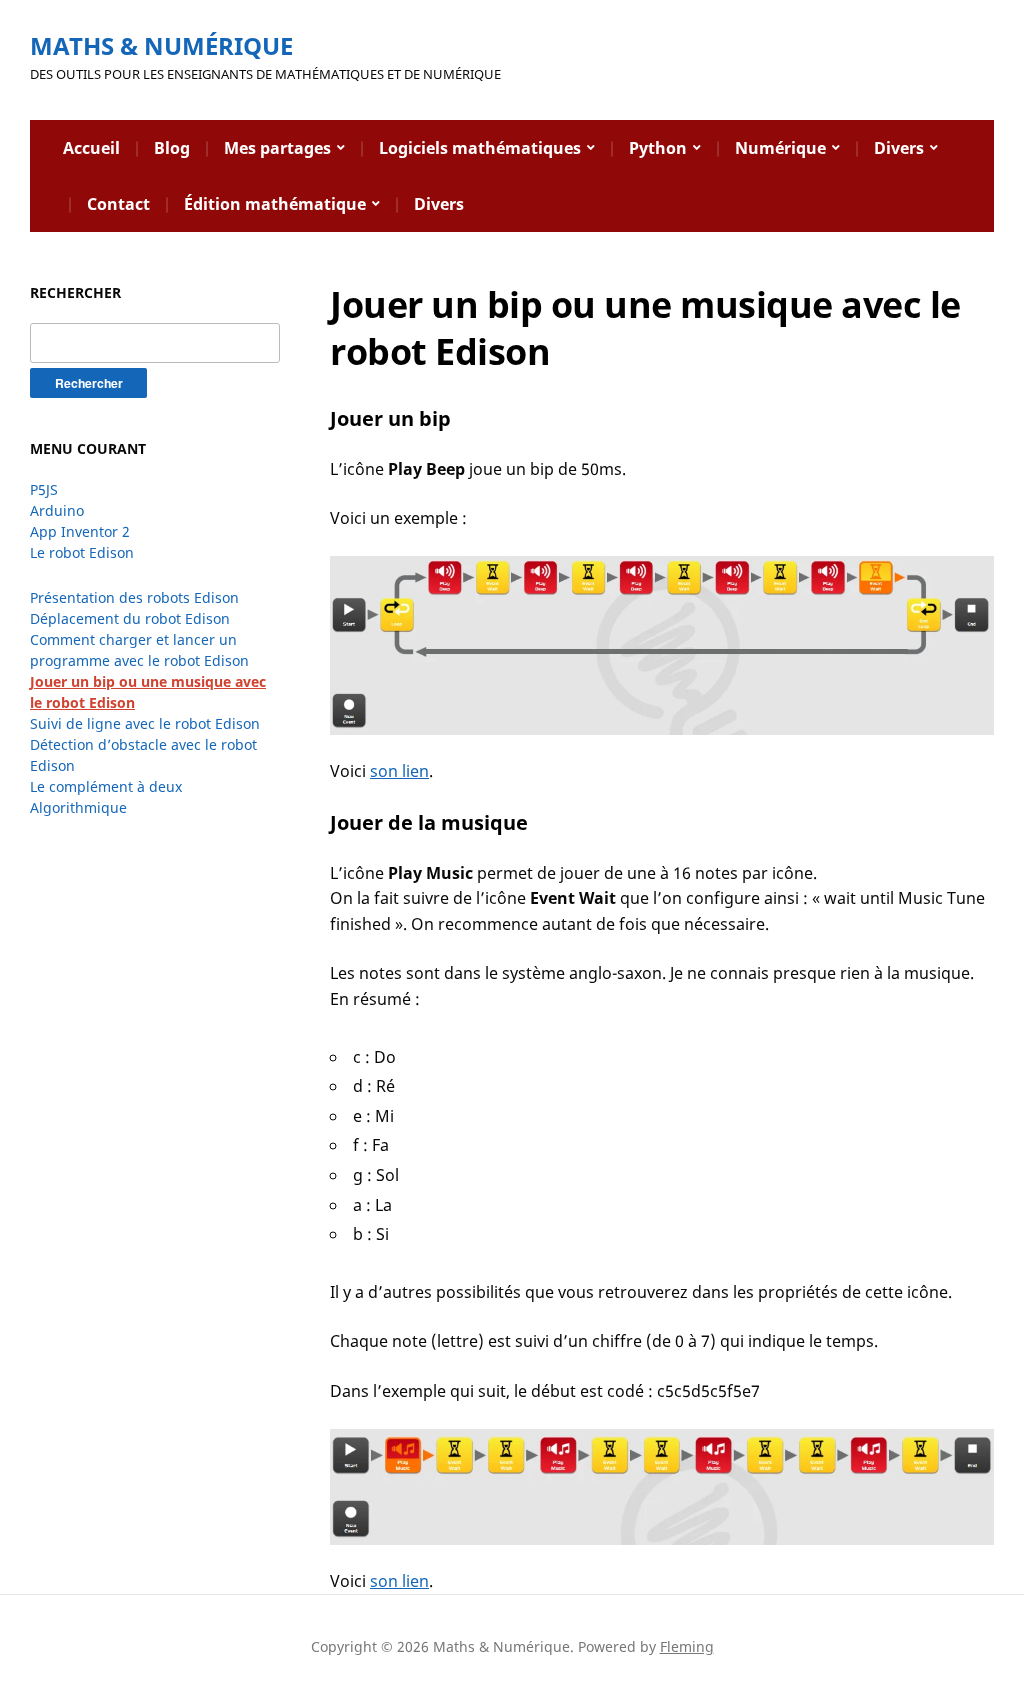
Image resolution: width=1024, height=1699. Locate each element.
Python (658, 148)
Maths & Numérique (161, 45)
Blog (172, 148)
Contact (118, 204)
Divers (899, 148)
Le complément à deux (106, 786)
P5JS (44, 489)
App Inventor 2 (80, 531)
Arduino (57, 510)
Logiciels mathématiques (480, 148)
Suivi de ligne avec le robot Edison (145, 723)
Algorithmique (78, 807)
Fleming (687, 1646)
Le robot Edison (82, 552)
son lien (399, 771)
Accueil (91, 148)
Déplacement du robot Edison (130, 618)
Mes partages (277, 148)
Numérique (780, 148)
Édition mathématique (275, 204)
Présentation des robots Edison (134, 597)
